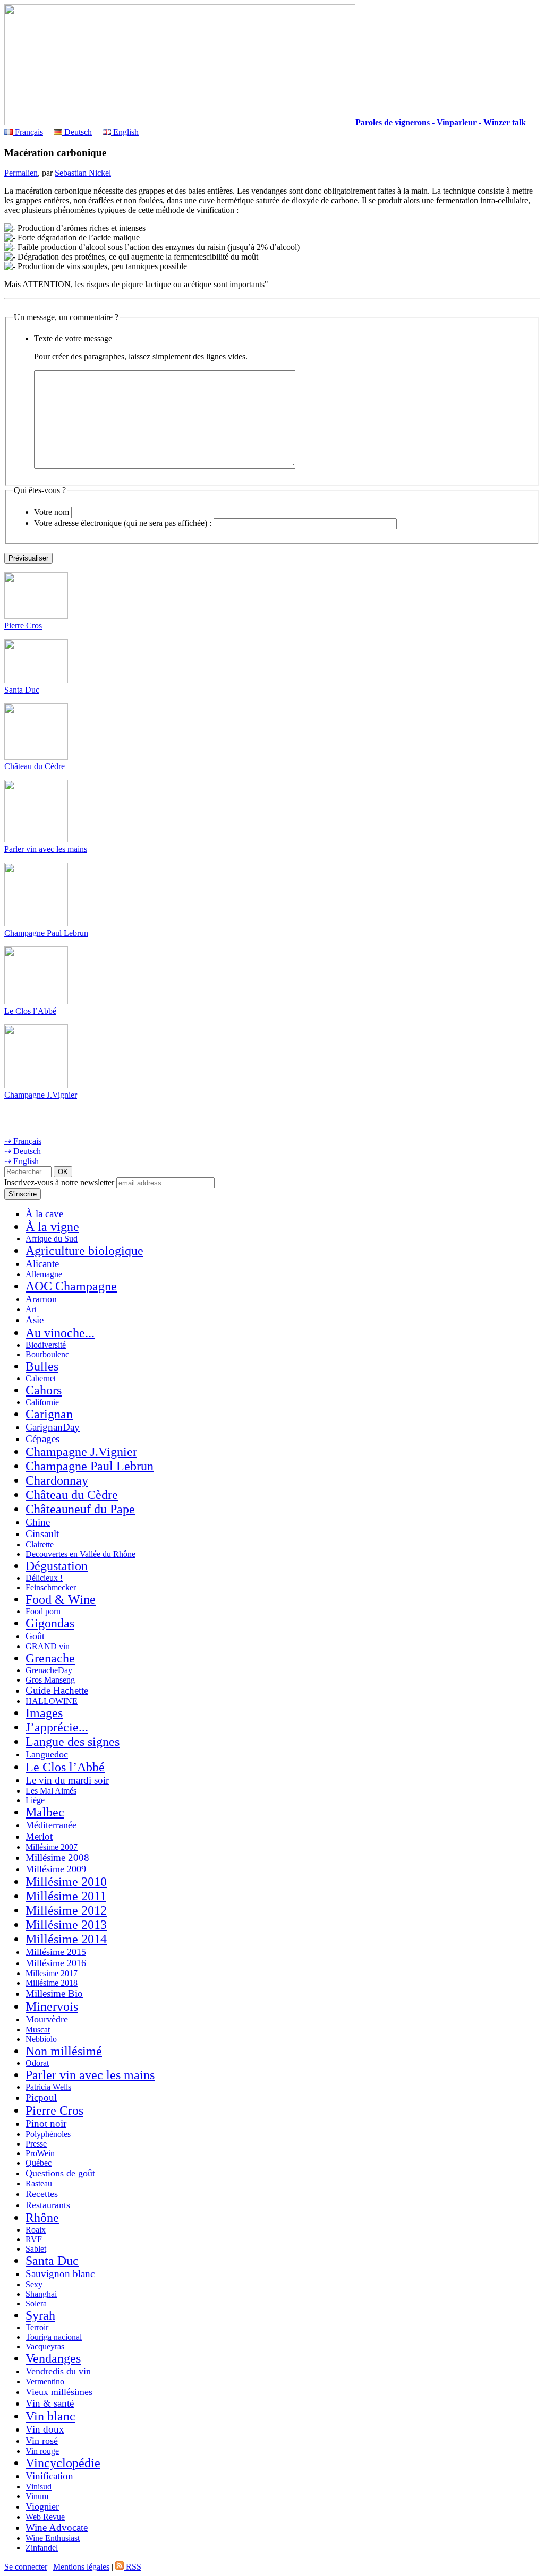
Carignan (49, 1414)
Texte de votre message (73, 338)
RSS (133, 2567)
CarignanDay (53, 1427)
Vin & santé (50, 2403)
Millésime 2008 (57, 1858)
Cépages (42, 1439)
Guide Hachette (57, 1690)
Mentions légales (81, 2567)
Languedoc (47, 1754)
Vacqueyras (45, 2346)
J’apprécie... (57, 1727)
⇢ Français (23, 1141)
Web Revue (45, 2517)
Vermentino (45, 2381)
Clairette (40, 1544)
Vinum (37, 2496)
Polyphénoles (48, 2134)
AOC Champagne (71, 1286)
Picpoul (41, 2097)
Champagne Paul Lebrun (46, 933)
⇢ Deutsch (23, 1151)
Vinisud (39, 2487)
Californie (42, 1402)
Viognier (42, 2506)
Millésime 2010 (66, 1882)
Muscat (38, 2030)
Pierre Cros (23, 626)
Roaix (36, 2230)
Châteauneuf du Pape (80, 1509)
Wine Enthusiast (53, 2538)
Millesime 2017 (52, 1973)
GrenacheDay (49, 1670)
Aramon (41, 1299)
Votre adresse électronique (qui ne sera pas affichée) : (123, 523)
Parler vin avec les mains (46, 849)
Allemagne (44, 1274)
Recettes (42, 2194)
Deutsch (77, 132)
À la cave (44, 1214)
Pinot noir (46, 2123)
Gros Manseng (50, 1680)
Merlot (39, 1836)
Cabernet (41, 1378)
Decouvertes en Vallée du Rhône (80, 1554)
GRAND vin (48, 1646)
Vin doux (45, 2429)
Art (31, 1309)
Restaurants (48, 2205)
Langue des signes (73, 1742)
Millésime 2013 (66, 1925)
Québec (39, 2163)
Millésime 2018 (52, 1983)
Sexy (34, 2284)
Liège (35, 1800)
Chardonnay (57, 1480)
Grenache (50, 1658)
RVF (34, 2239)
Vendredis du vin (58, 2371)
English (125, 132)
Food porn (43, 1611)
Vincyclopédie (63, 2463)
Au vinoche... (60, 1333)
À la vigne (52, 1227)
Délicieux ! (44, 1578)
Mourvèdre (47, 2019)
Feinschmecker (51, 1587)
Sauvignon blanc (60, 2274)
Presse (36, 2144)
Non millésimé (64, 2051)
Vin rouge (42, 2451)
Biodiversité (46, 1345)
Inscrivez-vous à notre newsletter (59, 1182)
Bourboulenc (47, 1354)
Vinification (49, 2476)
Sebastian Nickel (83, 173)
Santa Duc (22, 690)
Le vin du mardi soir (67, 1780)
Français (28, 132)
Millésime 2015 (56, 1952)
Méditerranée (51, 1825)
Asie (35, 1320)
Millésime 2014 (66, 1939)
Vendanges (53, 2358)
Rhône (42, 2218)
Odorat (37, 2063)
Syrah (40, 2315)
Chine (38, 1522)
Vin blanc (50, 2416)
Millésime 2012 (66, 1910)
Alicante (42, 1264)
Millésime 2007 (52, 1847)
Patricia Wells (48, 2087)
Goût (35, 1636)
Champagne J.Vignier (41, 1095)
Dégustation (57, 1566)
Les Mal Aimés (51, 1791)
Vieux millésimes (59, 2392)
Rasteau (39, 2183)
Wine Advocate (57, 2527)
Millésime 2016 (56, 1963)
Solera (36, 2303)
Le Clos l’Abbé (30, 1011)
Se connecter (26, 2567)
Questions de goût (60, 2173)
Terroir (37, 2327)
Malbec (45, 1812)
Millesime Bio (54, 1993)
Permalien (21, 173)
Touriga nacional (54, 2337)
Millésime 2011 (66, 1896)
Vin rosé (42, 2441)
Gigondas (50, 1623)
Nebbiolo (41, 2039)
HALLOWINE (52, 1701)
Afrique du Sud (52, 1239)
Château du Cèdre (35, 766)
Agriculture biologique (84, 1251)
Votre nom (52, 512)
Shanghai (41, 2294)
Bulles (42, 1366)
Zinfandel (42, 2548)
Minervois (52, 2006)
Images (44, 1713)
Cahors (44, 1390)
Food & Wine (61, 1599)
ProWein (40, 2153)
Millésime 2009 (56, 1869)
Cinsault (42, 1534)
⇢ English (22, 1161)
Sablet (36, 2249)
